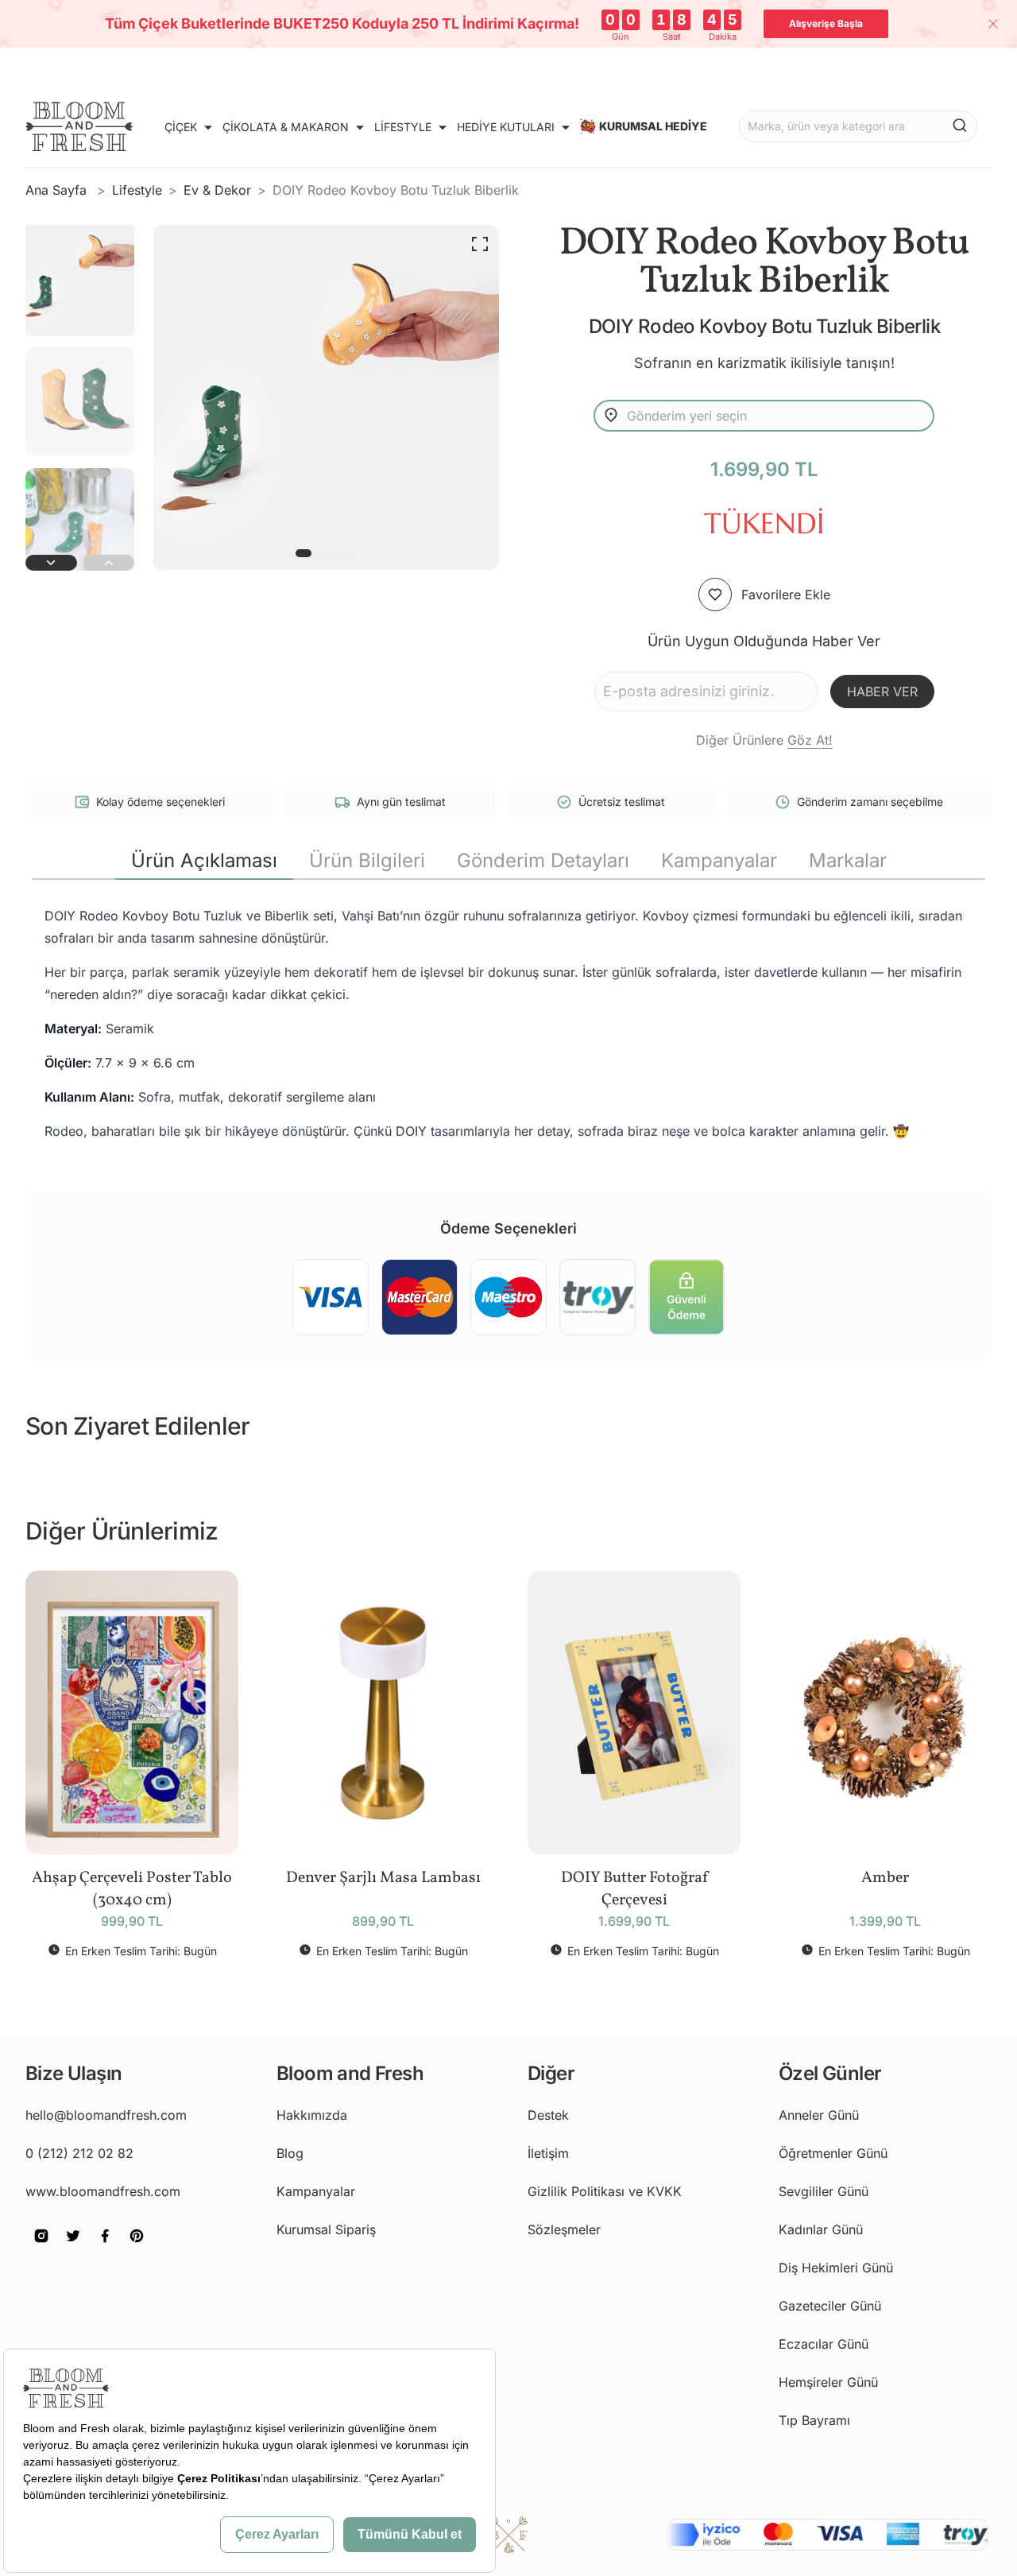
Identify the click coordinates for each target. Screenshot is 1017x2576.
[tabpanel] (508, 1023)
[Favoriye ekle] (715, 595)
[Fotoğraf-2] (330, 553)
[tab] (204, 861)
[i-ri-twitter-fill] (73, 2247)
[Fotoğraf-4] (352, 553)
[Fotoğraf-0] (304, 553)
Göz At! (810, 740)
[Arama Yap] (960, 125)
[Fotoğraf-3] (341, 553)
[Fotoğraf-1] (319, 553)
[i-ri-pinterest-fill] (137, 2247)
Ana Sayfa (58, 190)
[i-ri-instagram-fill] (41, 2247)
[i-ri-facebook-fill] (105, 2247)
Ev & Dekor (217, 190)
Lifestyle (137, 190)
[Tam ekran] (480, 244)
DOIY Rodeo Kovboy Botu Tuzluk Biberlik (396, 190)
